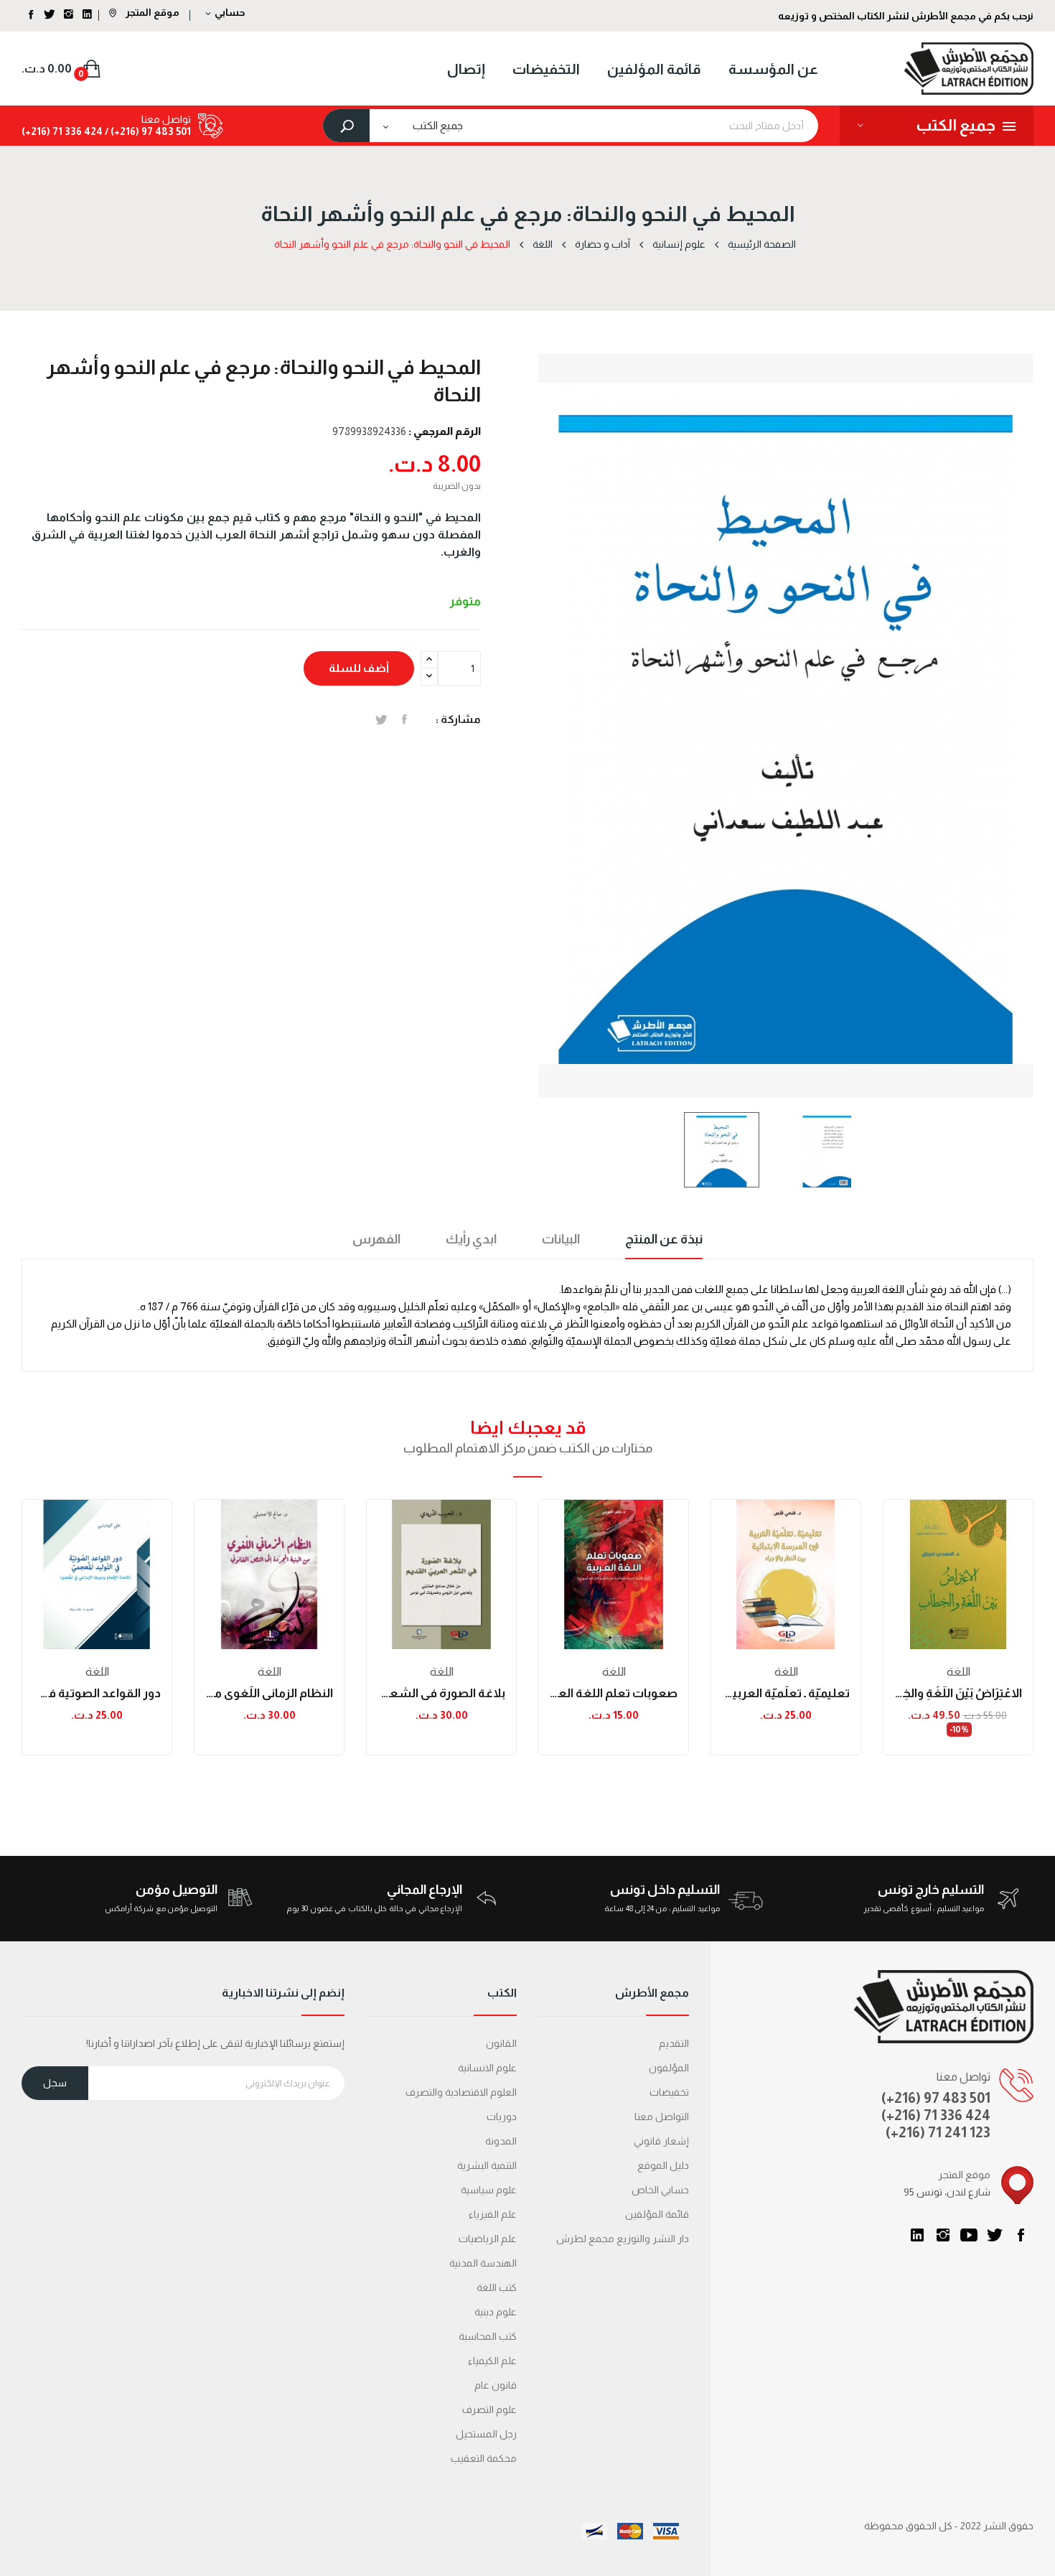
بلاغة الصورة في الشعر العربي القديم (441, 1693)
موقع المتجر (151, 12)
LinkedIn (917, 2235)
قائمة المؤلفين (657, 2214)
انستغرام (943, 2235)
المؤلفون (669, 2068)
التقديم (674, 2043)
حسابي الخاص (660, 2190)
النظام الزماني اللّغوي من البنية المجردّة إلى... (269, 1693)
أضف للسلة (359, 668)
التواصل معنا (662, 2117)
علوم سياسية (489, 2190)
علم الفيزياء (493, 2214)
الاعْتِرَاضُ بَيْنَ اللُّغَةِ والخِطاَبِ (958, 1693)
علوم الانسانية (487, 2068)
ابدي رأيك (471, 1239)
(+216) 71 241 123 (938, 2132)
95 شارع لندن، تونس (947, 2192)
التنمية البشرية (487, 2165)
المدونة (501, 2141)
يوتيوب (969, 2235)
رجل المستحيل (486, 2434)
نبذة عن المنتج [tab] (664, 1239)
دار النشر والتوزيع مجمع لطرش (623, 2239)
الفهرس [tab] (376, 1239)
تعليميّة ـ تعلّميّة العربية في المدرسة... (786, 1693)
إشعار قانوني (661, 2141)
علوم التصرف (489, 2409)
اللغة (97, 1672)
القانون (501, 2043)
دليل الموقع (663, 2165)
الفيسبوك (1021, 2235)
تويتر (995, 2235)
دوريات (502, 2117)
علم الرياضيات (488, 2239)
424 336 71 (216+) (62, 131)
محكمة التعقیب (484, 2458)
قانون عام (496, 2385)
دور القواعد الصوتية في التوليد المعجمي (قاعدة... (97, 1693)
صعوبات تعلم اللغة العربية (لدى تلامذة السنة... (614, 1693)
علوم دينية (496, 2312)
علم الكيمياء (492, 2361)
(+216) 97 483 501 (936, 2098)
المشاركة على (404, 719)
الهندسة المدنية (483, 2263)
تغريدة (381, 719)
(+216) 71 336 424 (936, 2115)
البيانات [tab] (561, 1239)
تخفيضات (669, 2092)
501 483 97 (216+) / (147, 131)
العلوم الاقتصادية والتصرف (461, 2092)
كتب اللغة (497, 2287)
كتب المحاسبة (488, 2336)
